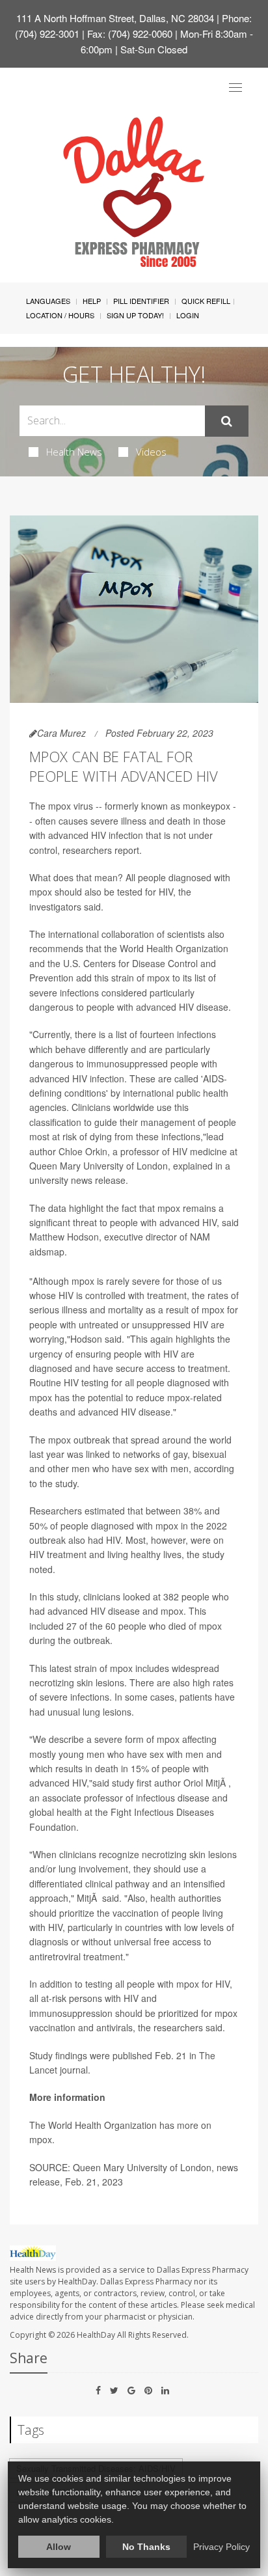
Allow (59, 2547)
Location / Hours (60, 315)
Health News (74, 452)
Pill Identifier (141, 301)
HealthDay (96, 2335)
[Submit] (227, 421)
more (188, 2125)
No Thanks (146, 2547)
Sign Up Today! (135, 315)
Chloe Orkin (83, 1151)
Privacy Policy (221, 2547)
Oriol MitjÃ (206, 1783)
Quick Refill (206, 301)
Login (188, 315)
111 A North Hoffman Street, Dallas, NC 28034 (115, 18)
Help (92, 301)
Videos (151, 452)
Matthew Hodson (64, 1237)
